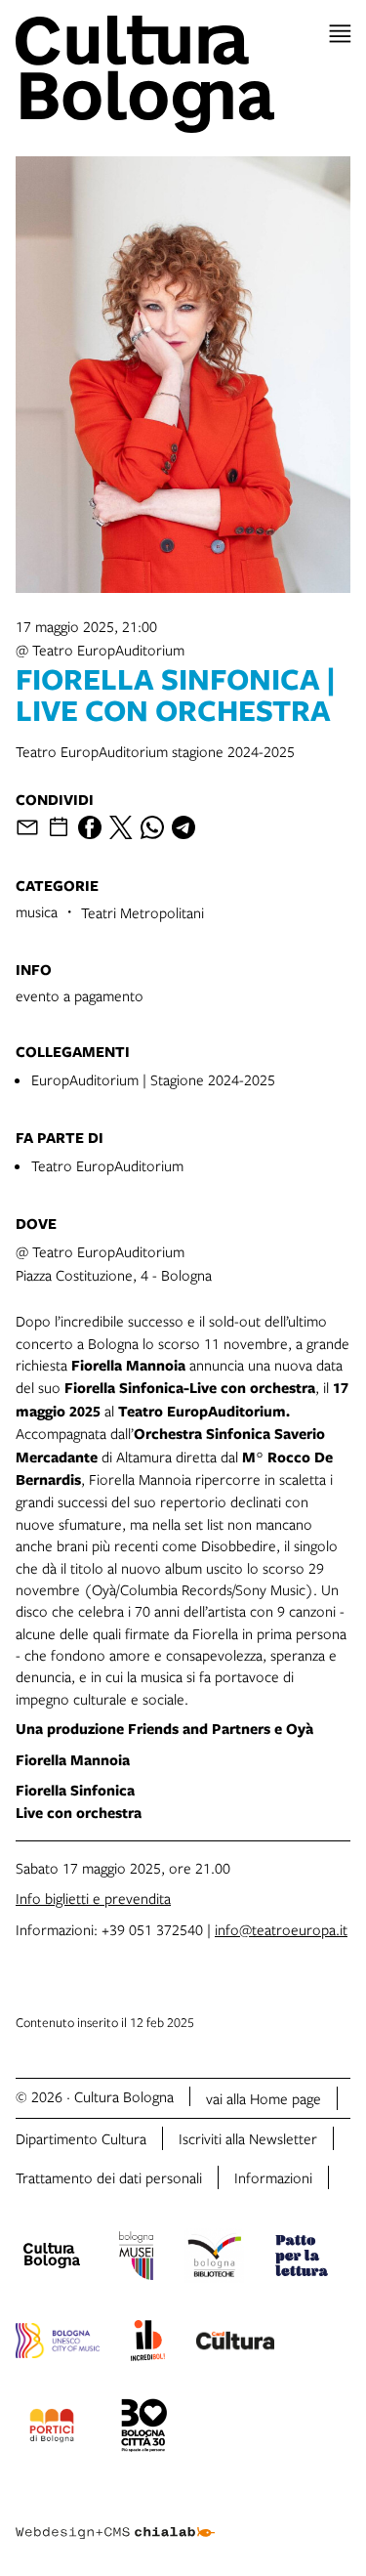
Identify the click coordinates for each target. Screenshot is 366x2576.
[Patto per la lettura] (302, 2259)
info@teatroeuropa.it (281, 1929)
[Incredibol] (148, 2344)
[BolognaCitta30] (144, 2428)
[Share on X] (121, 827)
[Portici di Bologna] (52, 2428)
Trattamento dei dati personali (109, 2177)
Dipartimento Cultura (81, 2138)
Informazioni (273, 2177)
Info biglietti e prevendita (93, 1898)
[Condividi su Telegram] (183, 827)
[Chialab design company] (115, 2517)
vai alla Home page (264, 2098)
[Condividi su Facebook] (90, 827)
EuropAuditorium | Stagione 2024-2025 (153, 1079)
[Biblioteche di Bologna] (214, 2259)
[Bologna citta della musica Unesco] (58, 2344)
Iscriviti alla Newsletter (248, 2138)
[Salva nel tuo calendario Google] (59, 827)
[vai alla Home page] (183, 74)
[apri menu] (340, 34)
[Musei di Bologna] (136, 2259)
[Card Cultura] (235, 2344)
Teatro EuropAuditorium (107, 1165)
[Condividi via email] (27, 827)
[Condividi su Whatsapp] (152, 827)
